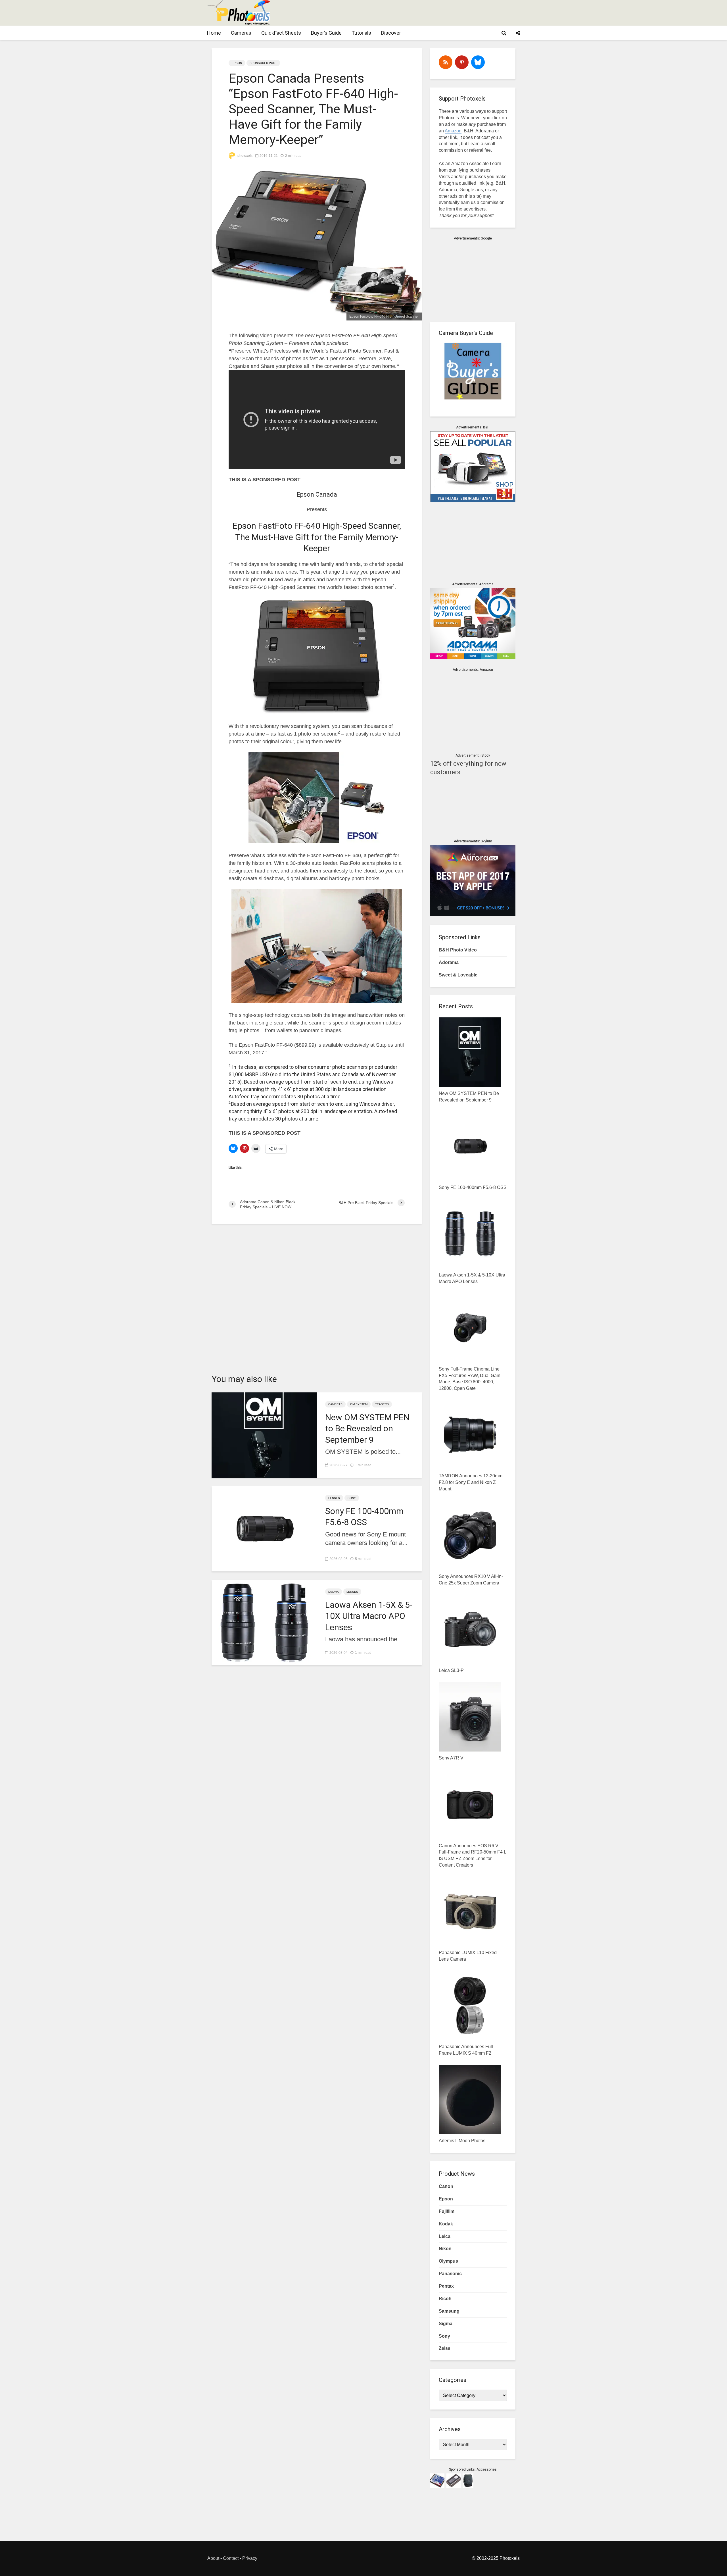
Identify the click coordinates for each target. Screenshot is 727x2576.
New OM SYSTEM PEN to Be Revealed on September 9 (367, 1428)
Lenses (334, 1498)
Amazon (453, 131)
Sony (352, 1498)
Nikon (445, 2249)
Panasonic (450, 2274)
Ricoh (445, 2299)
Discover (391, 33)
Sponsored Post (263, 63)
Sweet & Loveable (458, 975)
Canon (446, 2186)
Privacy (250, 2558)
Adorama (449, 962)
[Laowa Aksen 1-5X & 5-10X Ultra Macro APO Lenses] (264, 1622)
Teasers (382, 1404)
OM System (359, 1404)
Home (214, 33)
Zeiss (445, 2348)
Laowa (334, 1592)
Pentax (446, 2286)
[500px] (478, 62)
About (213, 2558)
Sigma (446, 2324)
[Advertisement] (416, 13)
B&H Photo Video (458, 950)
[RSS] (446, 62)
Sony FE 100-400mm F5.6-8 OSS (364, 1517)
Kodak (446, 2224)
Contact (231, 2558)
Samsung (449, 2311)
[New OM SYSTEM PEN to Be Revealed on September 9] (264, 1435)
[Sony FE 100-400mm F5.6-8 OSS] (264, 1528)
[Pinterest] (462, 62)
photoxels (245, 156)
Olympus (448, 2261)
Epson (237, 63)
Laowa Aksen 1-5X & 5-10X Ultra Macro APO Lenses (369, 1616)
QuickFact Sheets (281, 33)
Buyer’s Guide (326, 33)
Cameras (241, 33)
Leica (445, 2236)
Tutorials (361, 33)
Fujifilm (447, 2211)
